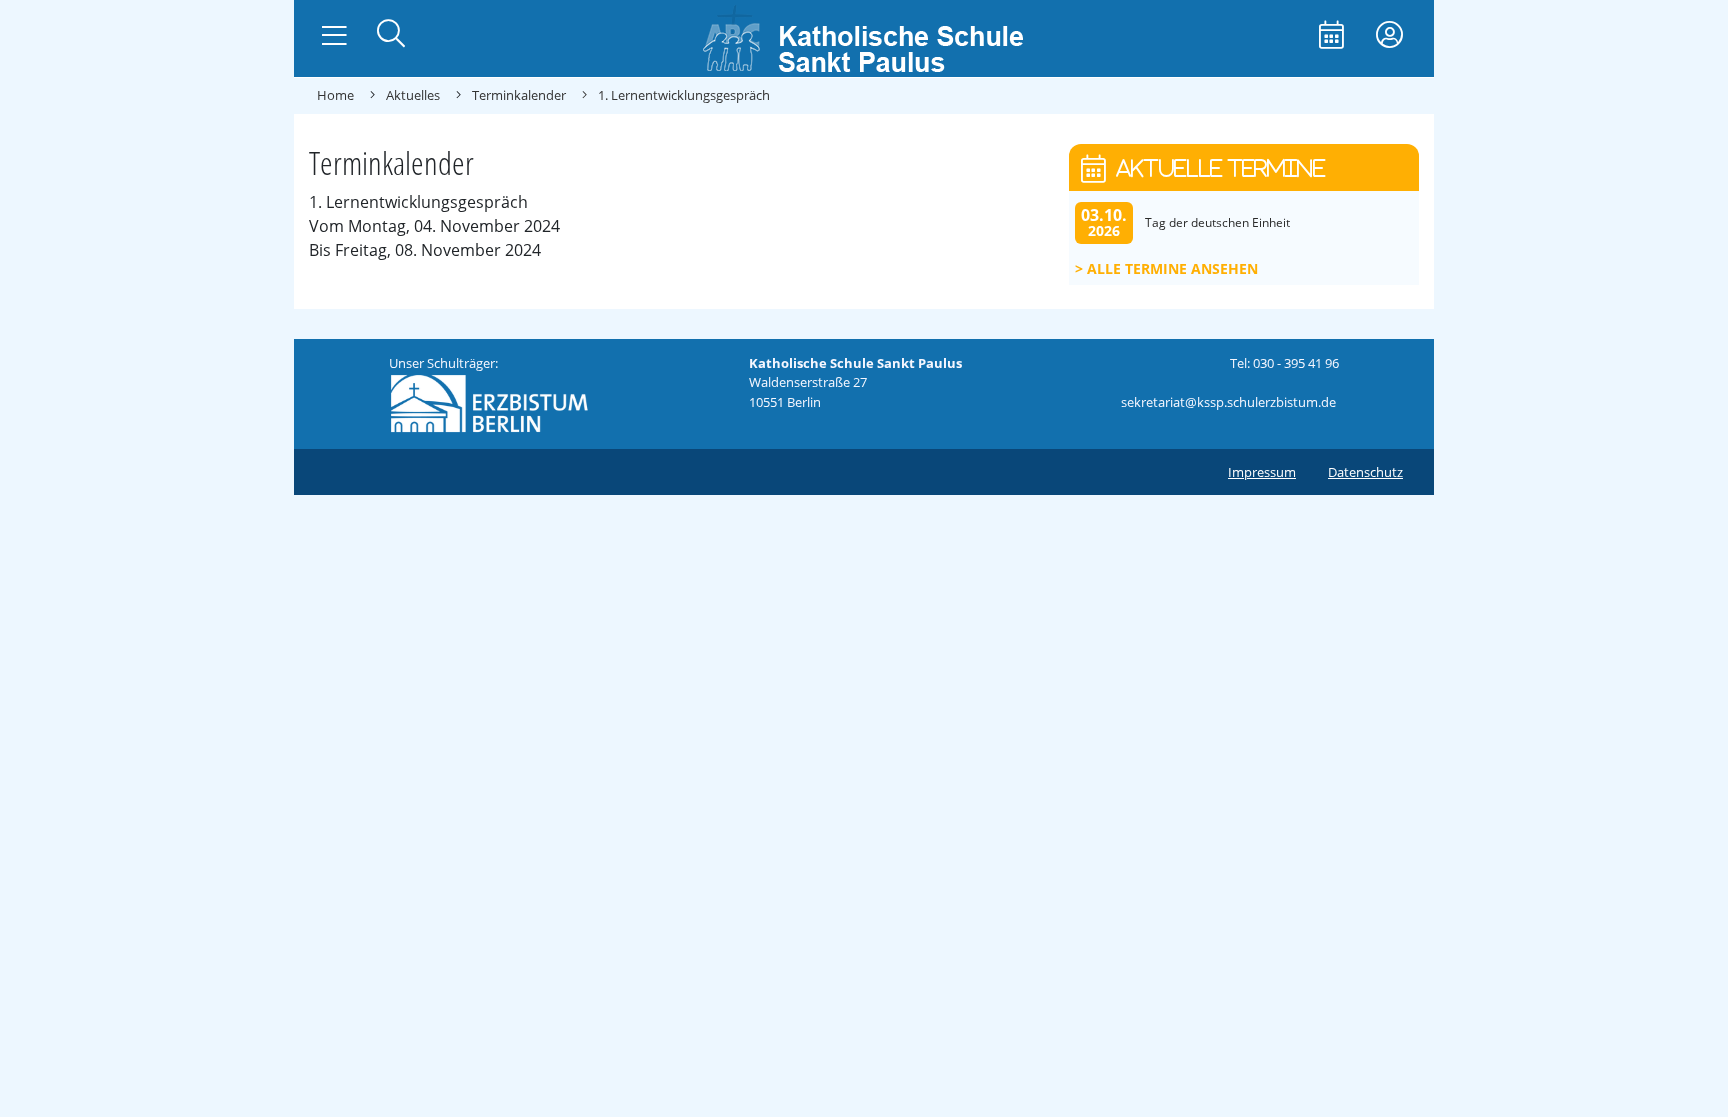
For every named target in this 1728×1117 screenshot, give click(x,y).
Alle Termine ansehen (1172, 268)
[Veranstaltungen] (1331, 36)
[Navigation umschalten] (334, 36)
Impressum (1262, 472)
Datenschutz (1365, 472)
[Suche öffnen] (391, 35)
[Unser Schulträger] (489, 402)
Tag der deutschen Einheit (1217, 222)
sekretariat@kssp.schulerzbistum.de (1228, 402)
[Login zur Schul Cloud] (1389, 36)
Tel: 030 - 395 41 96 (1284, 363)
